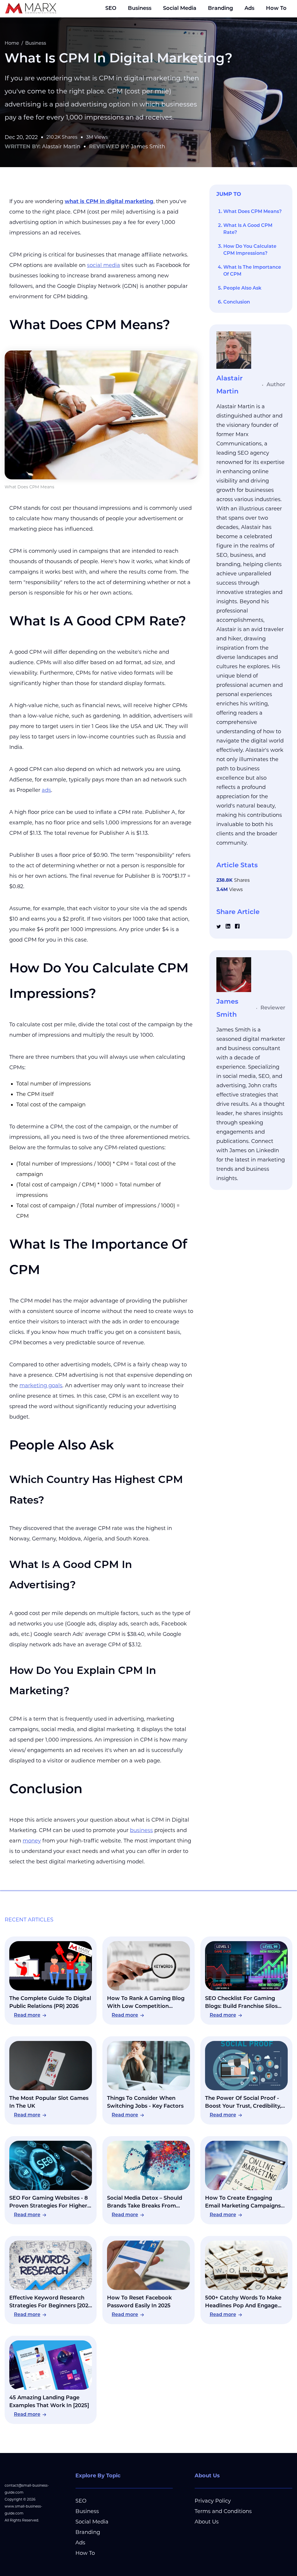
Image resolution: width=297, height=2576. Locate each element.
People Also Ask (242, 288)
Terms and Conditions (223, 2511)
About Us (207, 2522)
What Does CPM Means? (252, 212)
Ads (249, 9)
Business (140, 9)
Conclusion (237, 302)
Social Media (180, 9)
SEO (111, 9)
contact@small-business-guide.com (27, 2489)
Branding (220, 9)
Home (12, 43)
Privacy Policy (213, 2501)
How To (276, 9)
